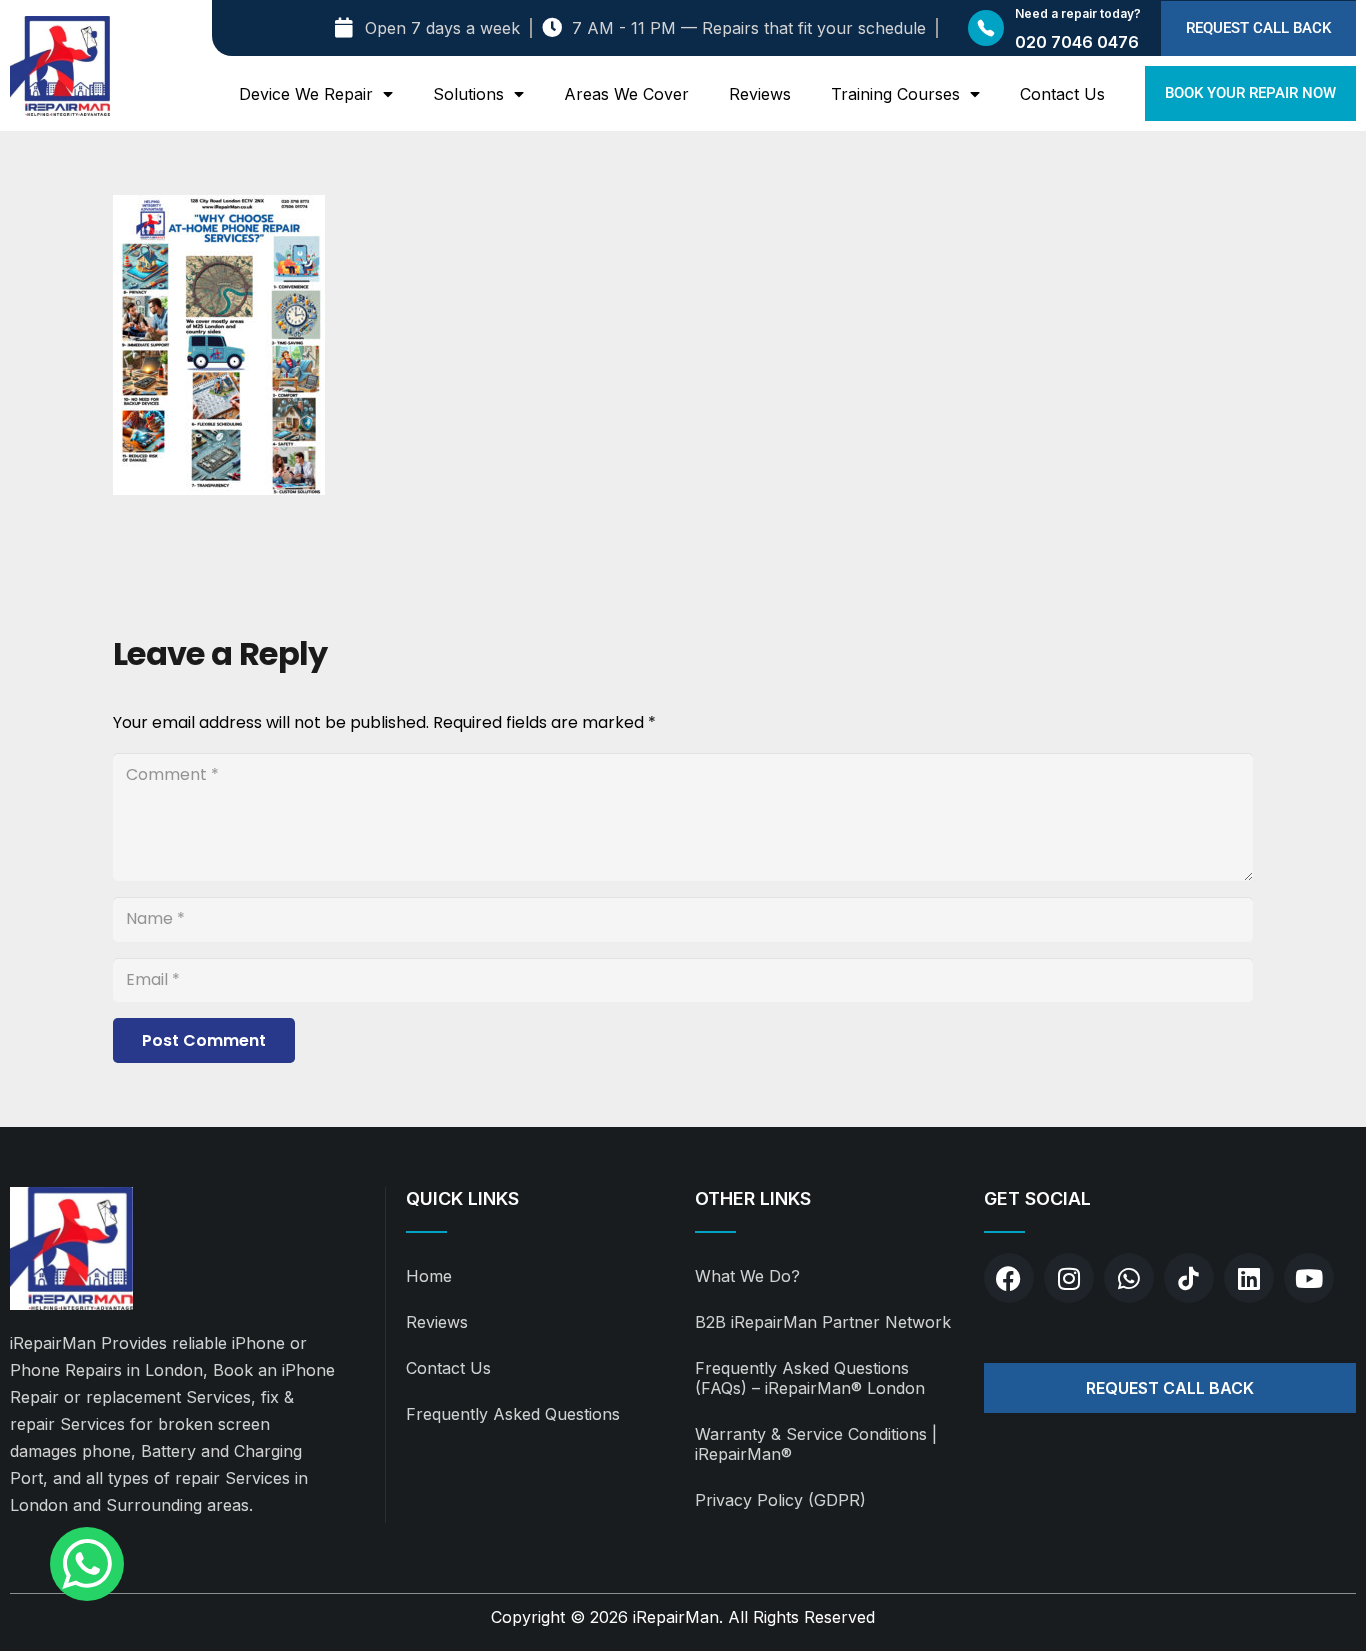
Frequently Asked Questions (513, 1414)
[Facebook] (1009, 1278)
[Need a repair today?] (986, 28)
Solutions (468, 94)
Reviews (760, 94)
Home (429, 1276)
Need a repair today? (1078, 13)
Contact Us (1062, 94)
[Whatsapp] (1129, 1278)
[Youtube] (1309, 1278)
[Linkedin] (1249, 1278)
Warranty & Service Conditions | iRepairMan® (816, 1444)
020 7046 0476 (1077, 42)
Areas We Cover (626, 94)
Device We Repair (306, 94)
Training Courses (895, 94)
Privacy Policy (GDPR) (780, 1500)
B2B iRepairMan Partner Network (823, 1322)
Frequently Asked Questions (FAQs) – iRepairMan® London (810, 1378)
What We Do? (747, 1276)
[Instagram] (1069, 1278)
